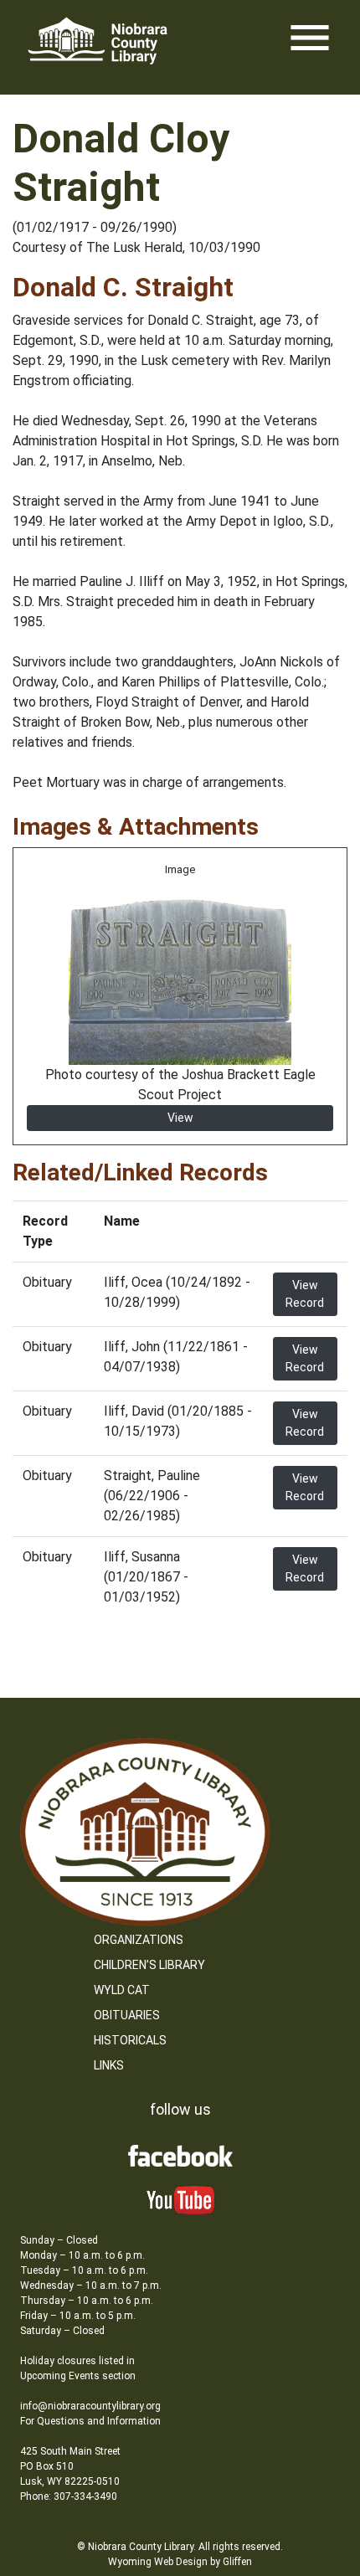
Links (109, 2065)
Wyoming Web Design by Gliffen (180, 2562)
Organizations (139, 1940)
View (180, 1118)
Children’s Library (149, 1965)
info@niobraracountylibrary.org (90, 2406)
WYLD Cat (122, 1990)
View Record (305, 1294)
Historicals (130, 2040)
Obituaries (127, 2015)
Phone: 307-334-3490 (69, 2496)
